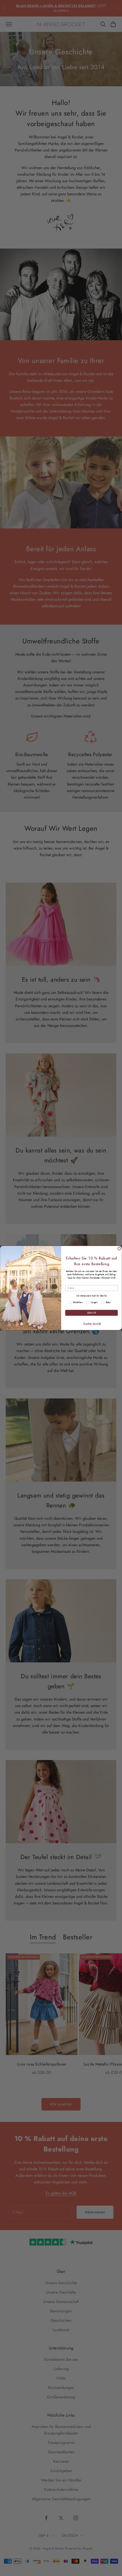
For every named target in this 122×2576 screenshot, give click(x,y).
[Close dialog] (119, 1249)
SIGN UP (91, 1313)
